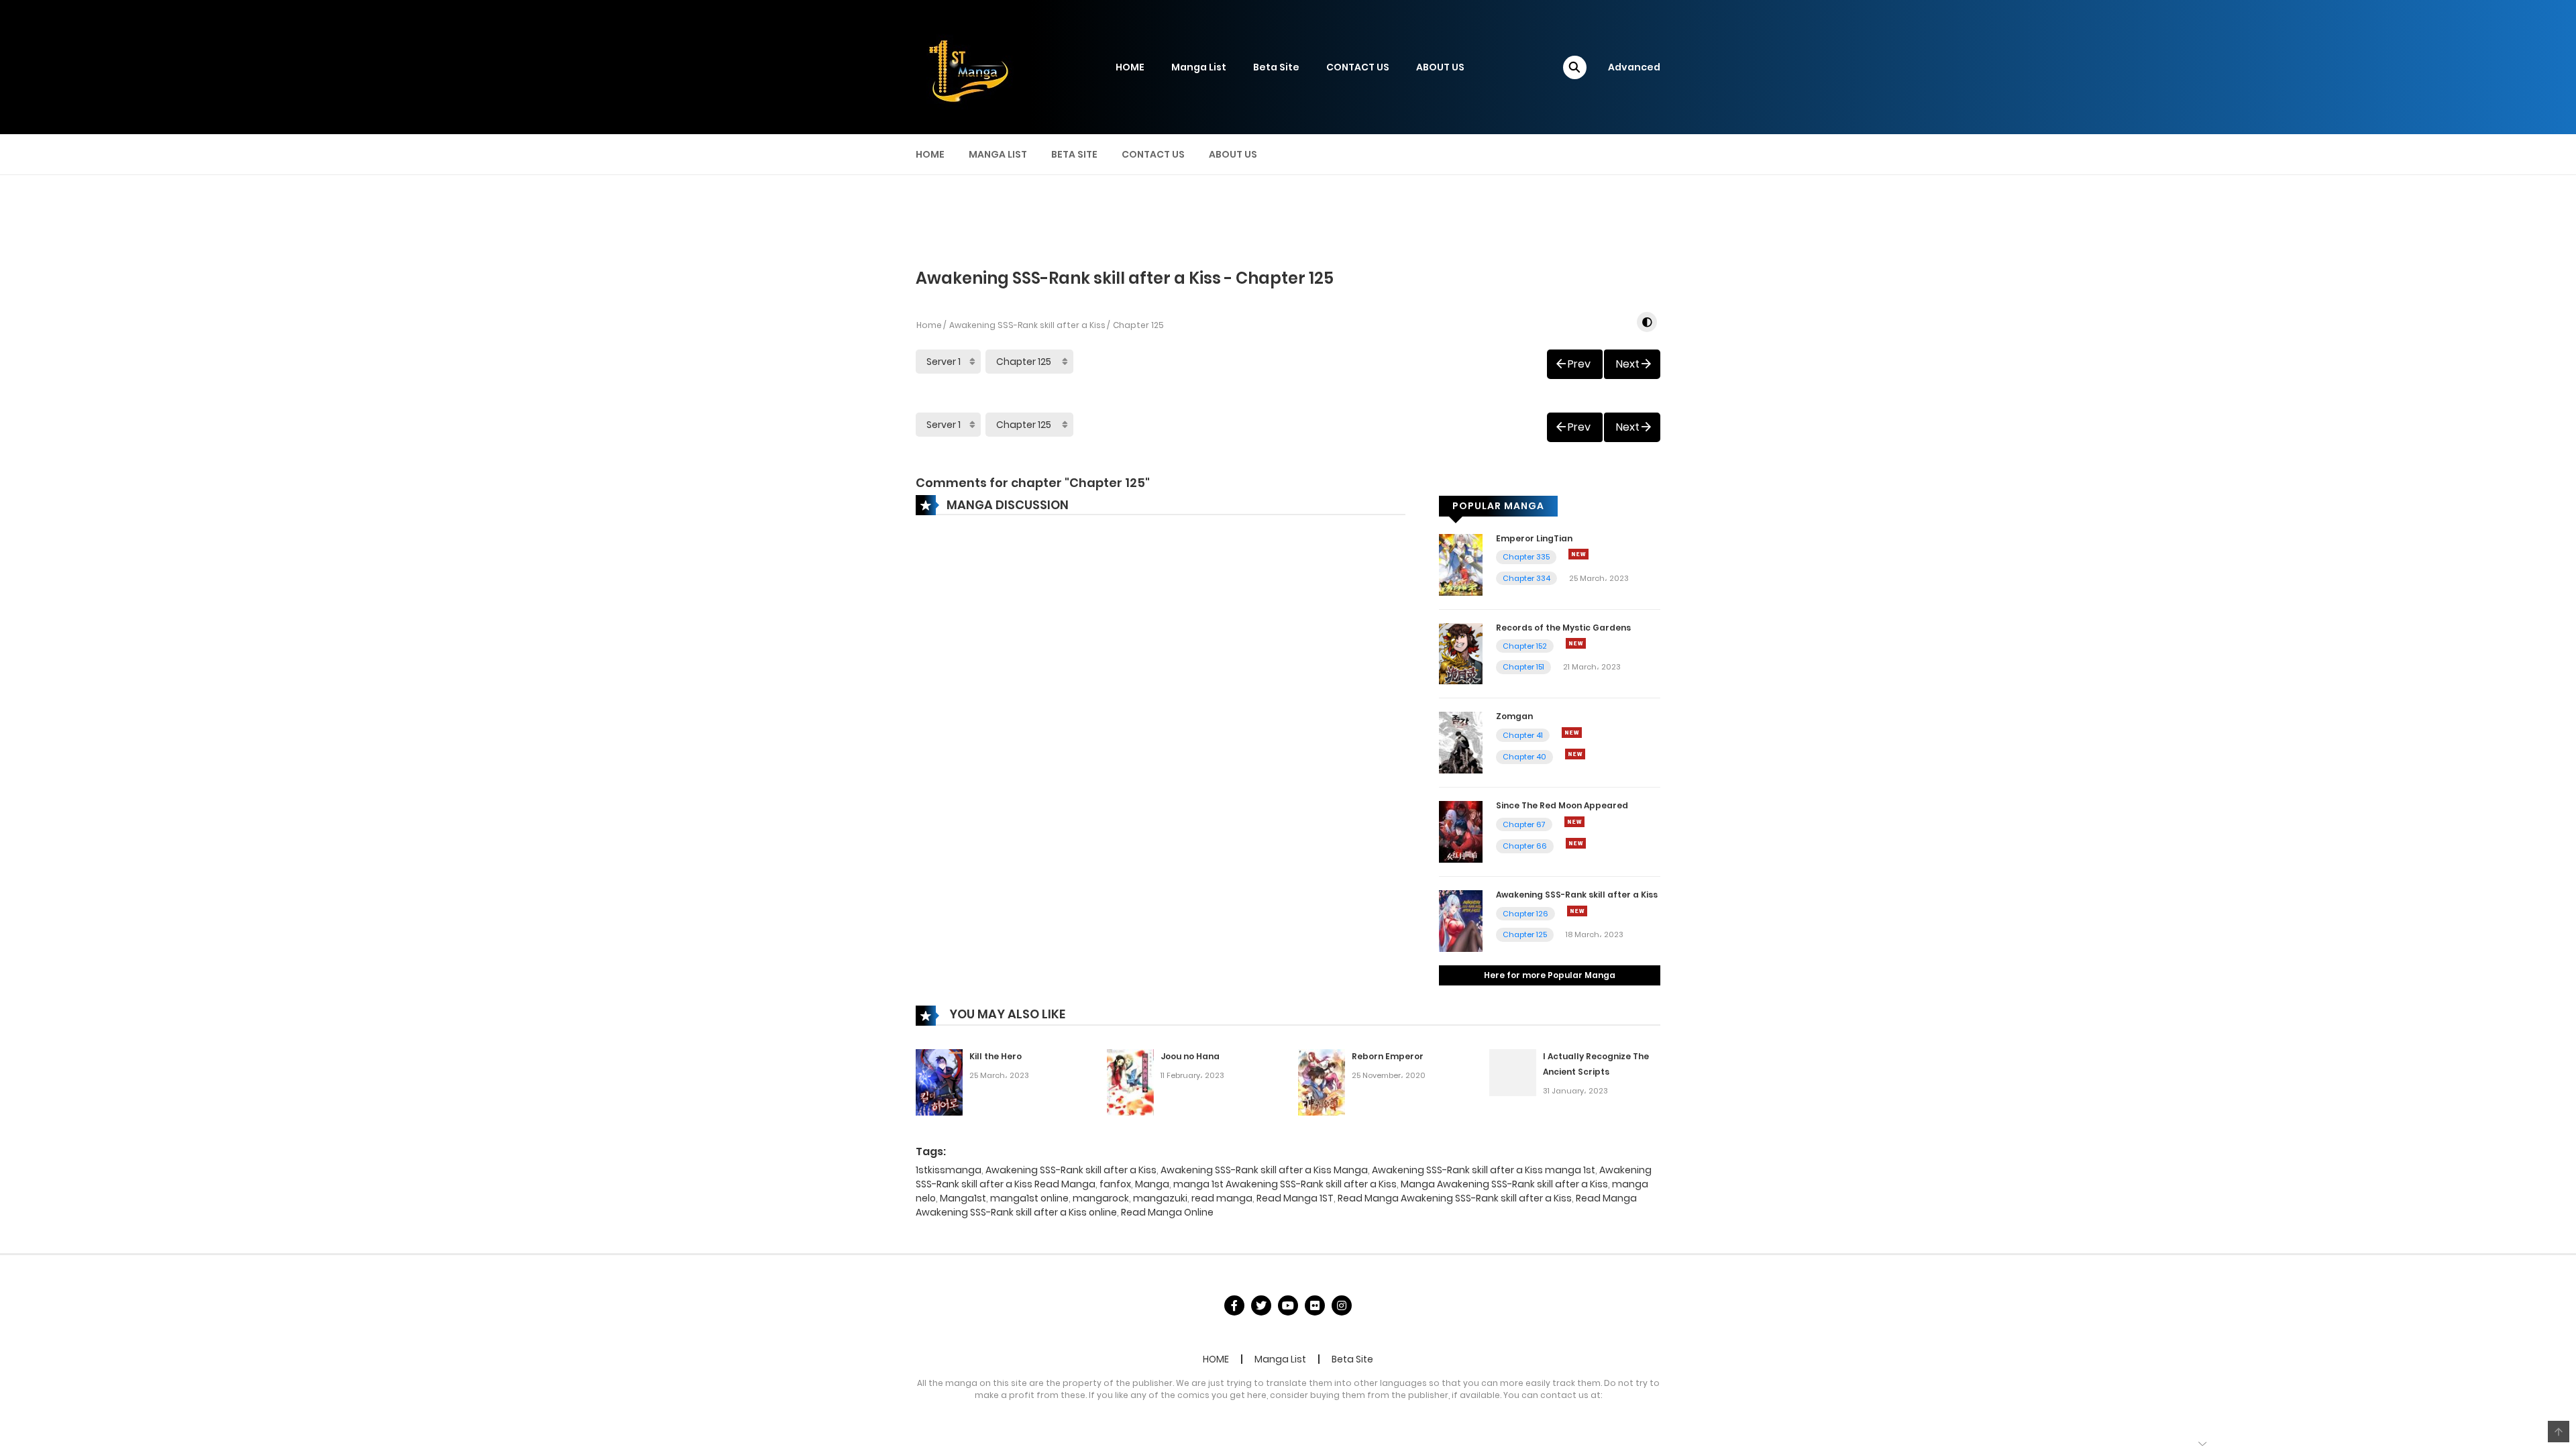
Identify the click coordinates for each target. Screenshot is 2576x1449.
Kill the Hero (996, 1056)
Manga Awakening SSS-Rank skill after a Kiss (1504, 1184)
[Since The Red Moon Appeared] (1461, 831)
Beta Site (1276, 67)
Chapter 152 (1525, 646)
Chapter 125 (1525, 934)
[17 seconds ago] (1578, 554)
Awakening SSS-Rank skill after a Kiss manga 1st (1484, 1170)
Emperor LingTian (1534, 538)
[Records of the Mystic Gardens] (1461, 653)
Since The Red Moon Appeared (1562, 805)
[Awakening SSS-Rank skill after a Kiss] (1461, 920)
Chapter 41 (1523, 735)
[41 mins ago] (1572, 733)
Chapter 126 (1525, 914)
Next (1628, 364)
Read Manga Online (1167, 1212)
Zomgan (1514, 716)
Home (929, 325)
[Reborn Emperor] (1322, 1081)
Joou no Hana (1190, 1056)
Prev (1579, 364)
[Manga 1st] (966, 66)
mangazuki (1160, 1198)
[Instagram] (1342, 1305)
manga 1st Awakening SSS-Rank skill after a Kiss (1285, 1184)
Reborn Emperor (1388, 1056)
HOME (1130, 67)
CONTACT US (1358, 67)
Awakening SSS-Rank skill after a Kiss (1027, 325)
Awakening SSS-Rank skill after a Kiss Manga (1264, 1170)
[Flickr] (1315, 1305)
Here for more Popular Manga (1550, 975)
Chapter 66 (1525, 846)
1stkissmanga (949, 1170)
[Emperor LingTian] (1461, 563)
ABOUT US (1440, 67)
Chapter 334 (1526, 578)
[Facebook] (1234, 1305)
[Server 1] (948, 362)
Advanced (1634, 67)
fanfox (1115, 1184)
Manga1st (963, 1198)
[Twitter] (1261, 1305)
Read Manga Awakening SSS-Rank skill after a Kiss (1455, 1198)
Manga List (1199, 67)
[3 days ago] (1575, 754)
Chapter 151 (1523, 667)
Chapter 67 (1524, 824)
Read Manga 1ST (1295, 1198)
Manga (1152, 1184)
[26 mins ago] (1576, 643)
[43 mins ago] (1577, 911)
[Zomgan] (1461, 742)
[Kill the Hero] (939, 1081)
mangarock (1101, 1198)
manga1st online (1029, 1198)
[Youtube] (1288, 1305)
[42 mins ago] (1574, 822)
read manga (1222, 1198)
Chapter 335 (1526, 557)
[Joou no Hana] (1130, 1081)
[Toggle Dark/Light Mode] (1647, 322)
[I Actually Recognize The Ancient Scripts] (1513, 1072)
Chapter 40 (1524, 757)
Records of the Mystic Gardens (1563, 628)
